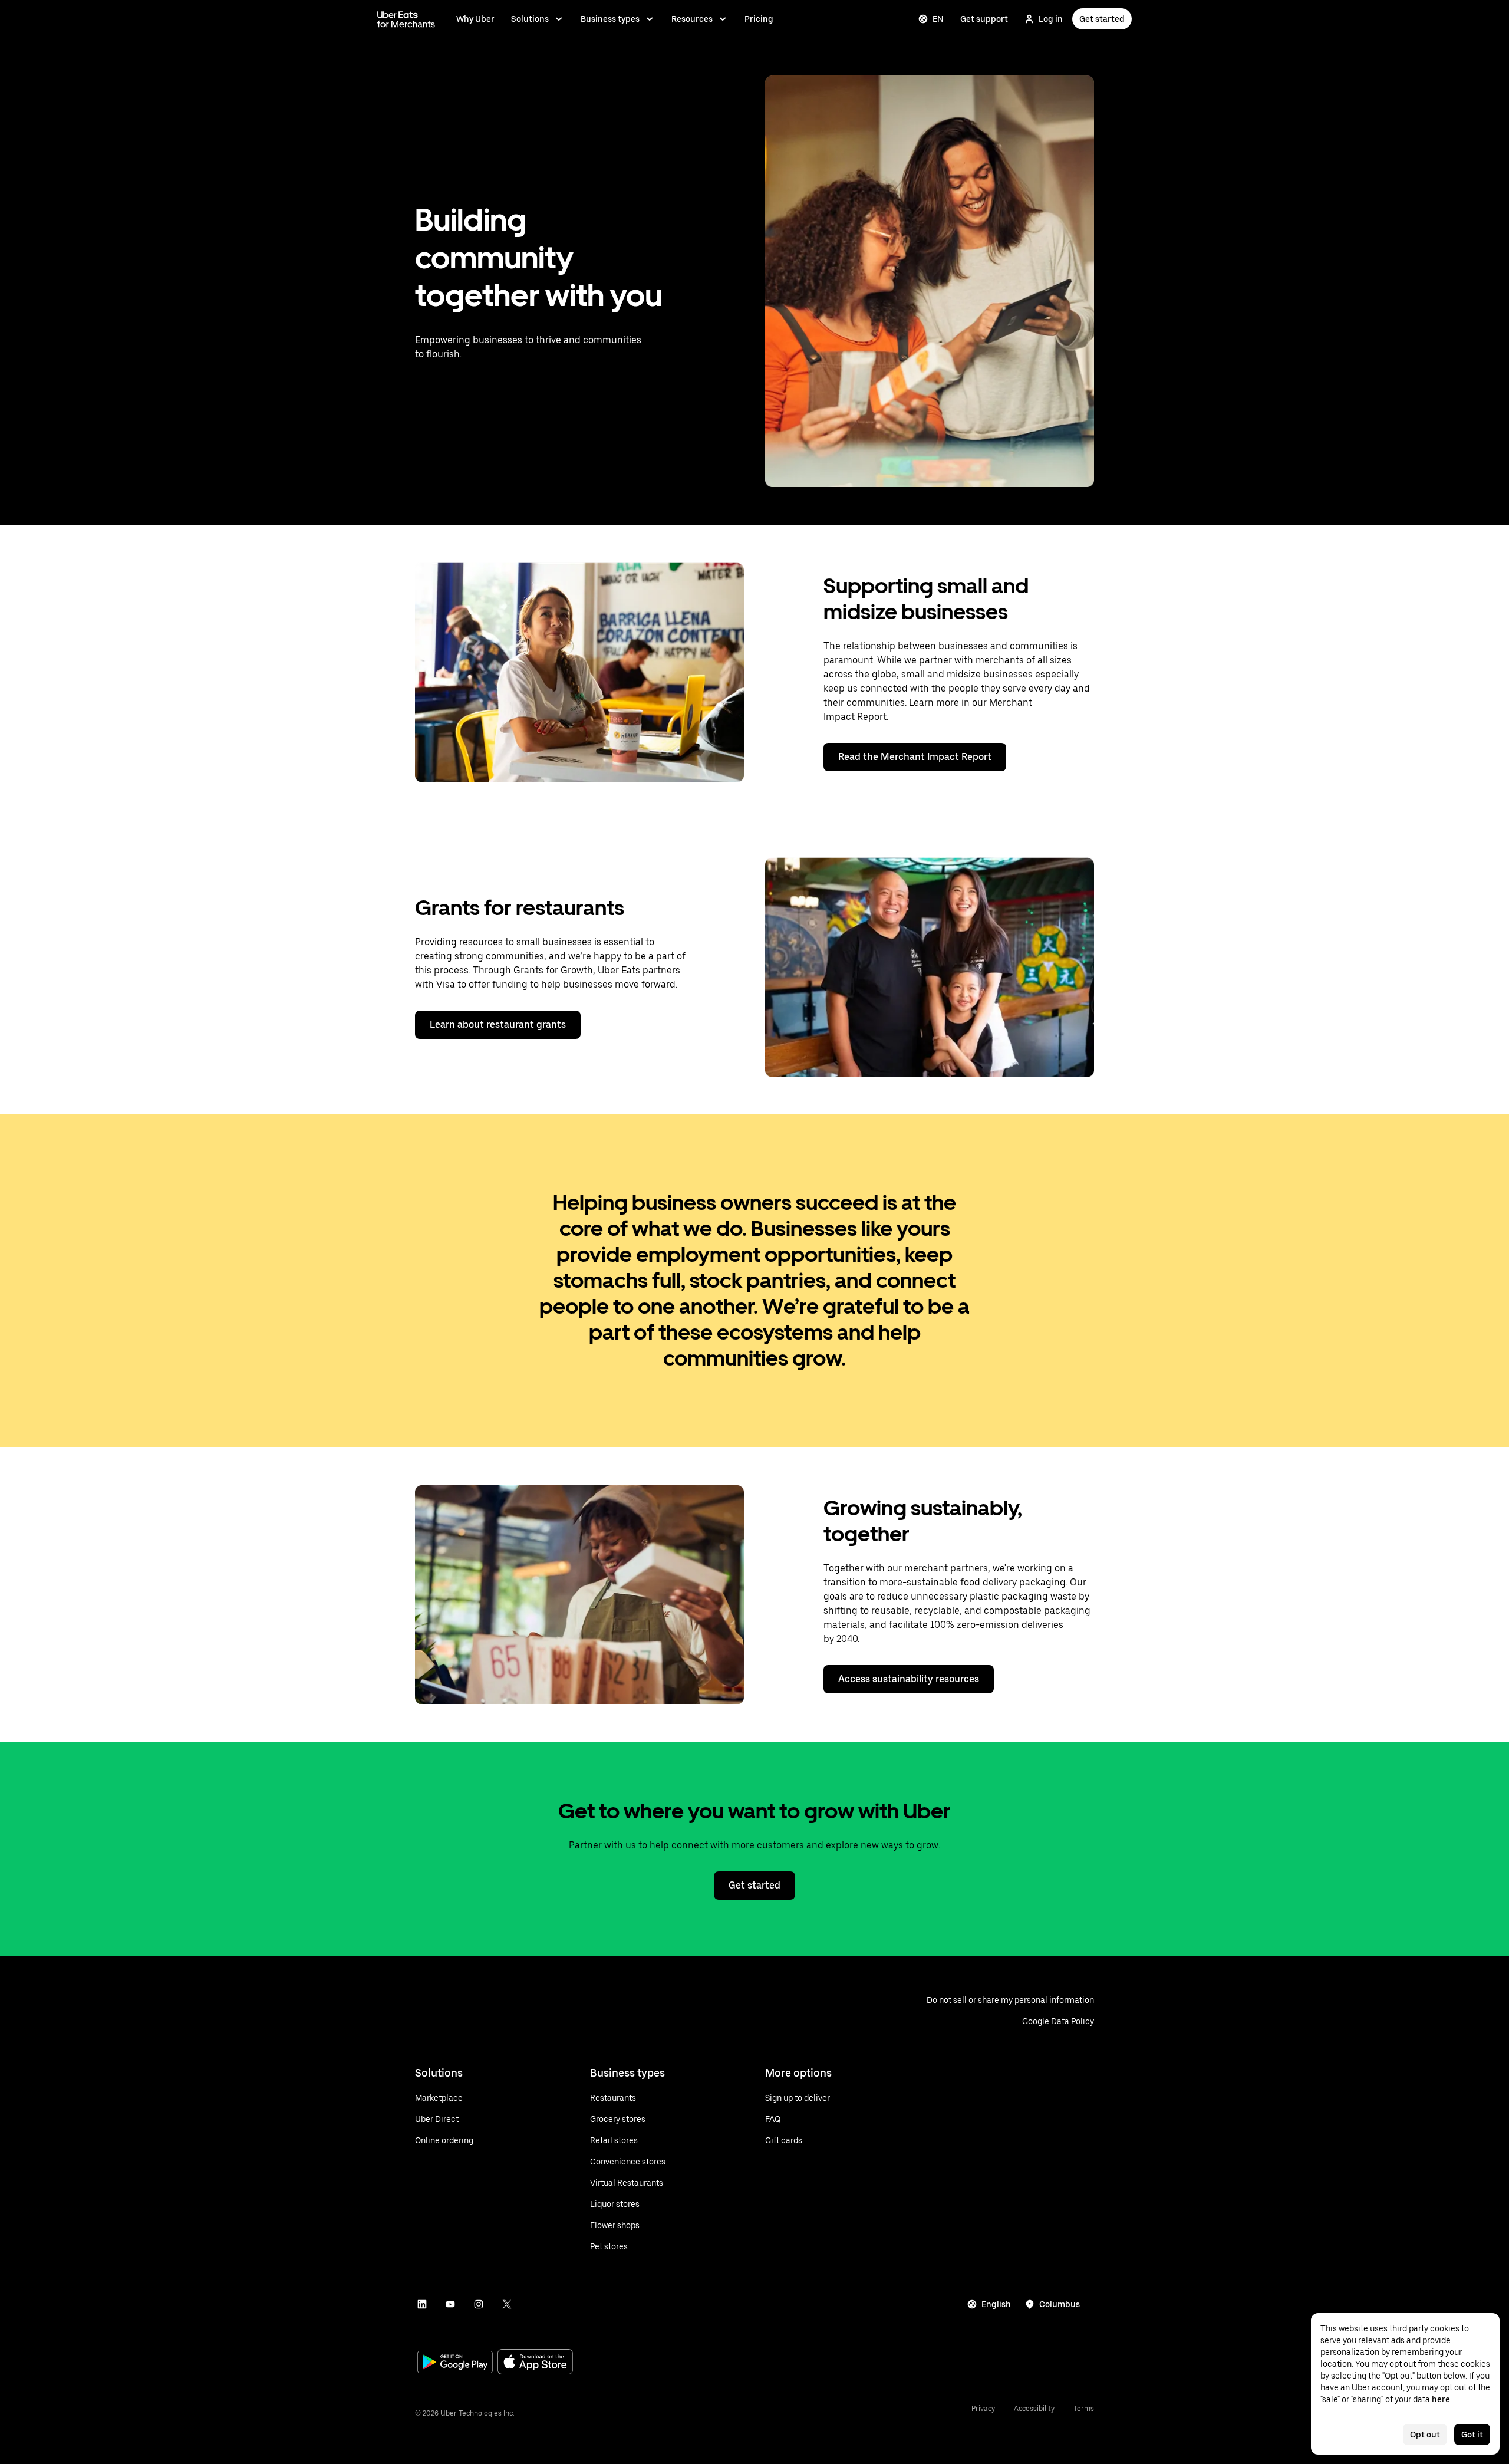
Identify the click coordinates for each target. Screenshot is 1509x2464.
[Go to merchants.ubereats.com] (406, 19)
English (996, 2304)
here (1441, 2399)
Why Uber (475, 19)
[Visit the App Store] (535, 2363)
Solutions (530, 19)
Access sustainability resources (909, 1679)
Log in (1051, 19)
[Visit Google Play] (455, 2363)
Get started (1102, 19)
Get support (984, 19)
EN (938, 19)
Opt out (1425, 2435)
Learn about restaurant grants (498, 1024)
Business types (610, 19)
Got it (1472, 2435)
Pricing (759, 19)
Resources (692, 19)
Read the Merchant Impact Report (915, 757)
